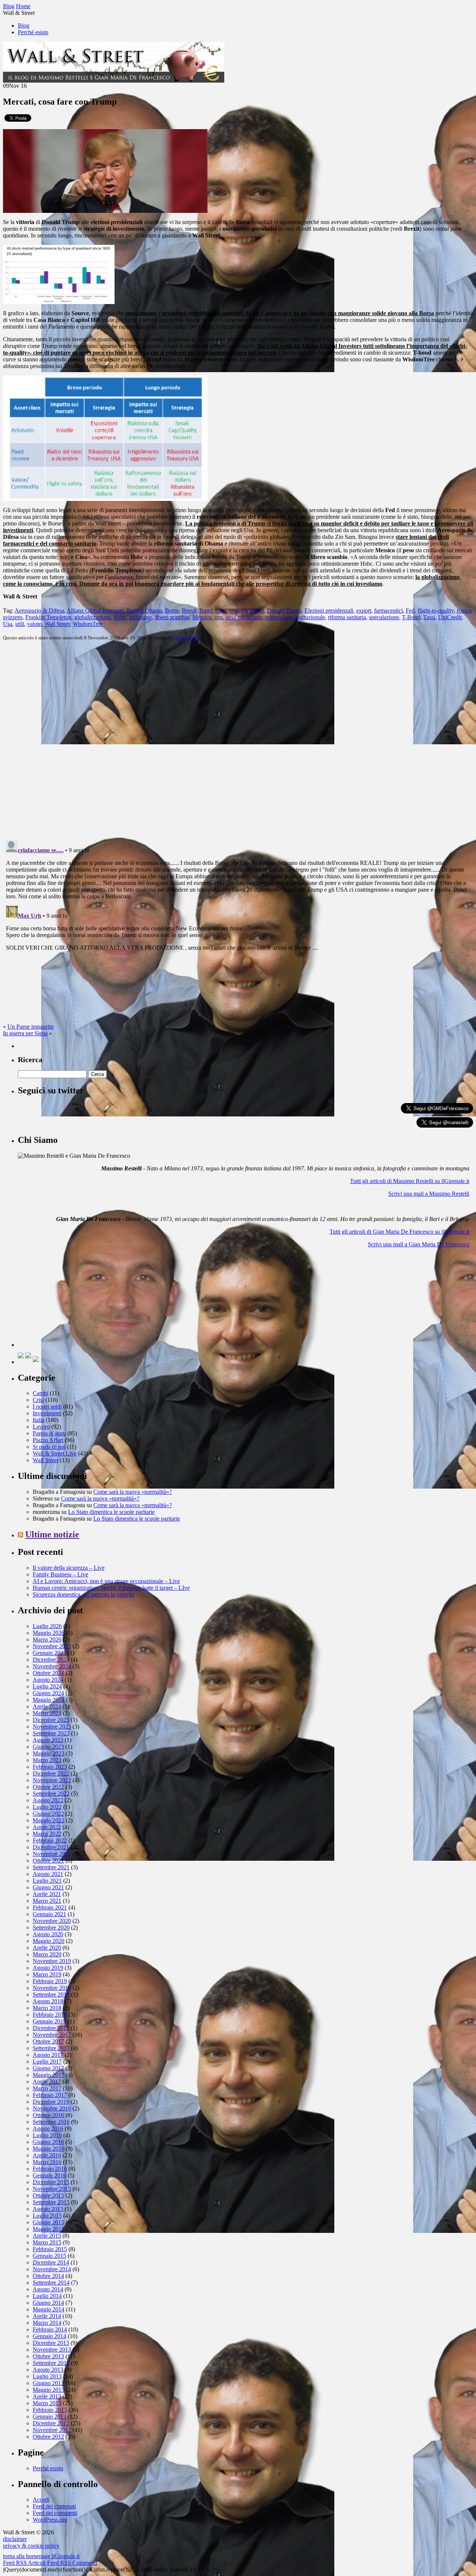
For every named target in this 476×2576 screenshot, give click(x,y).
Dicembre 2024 (51, 1660)
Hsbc (120, 617)
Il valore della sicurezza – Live (69, 1568)
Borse (172, 611)
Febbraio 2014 (50, 2329)
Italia (38, 1420)
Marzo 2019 (47, 1974)
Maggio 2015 (49, 2229)
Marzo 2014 (47, 2323)
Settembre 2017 (51, 2048)
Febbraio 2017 (50, 2095)
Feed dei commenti (55, 2513)
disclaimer (15, 2539)
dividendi (253, 611)
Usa (8, 624)
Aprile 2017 (47, 2082)
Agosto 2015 (48, 2209)
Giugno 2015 (48, 2222)
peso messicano (244, 617)
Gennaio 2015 (49, 2256)
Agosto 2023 (48, 1740)
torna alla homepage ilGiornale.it (41, 2556)
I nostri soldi (186, 638)
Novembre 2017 (52, 2035)
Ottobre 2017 (48, 2041)
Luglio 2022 (47, 1807)
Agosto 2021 (48, 1874)
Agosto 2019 (48, 1968)
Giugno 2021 (48, 1887)
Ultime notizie (52, 1534)
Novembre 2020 (52, 1921)
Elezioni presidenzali (329, 611)
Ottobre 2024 (48, 1673)
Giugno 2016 (48, 2142)
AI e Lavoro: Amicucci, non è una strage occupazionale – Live (106, 1581)
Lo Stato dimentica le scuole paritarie (111, 1512)
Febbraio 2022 (50, 1840)
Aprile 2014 (47, 2316)
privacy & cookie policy (31, 2546)
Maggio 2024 (49, 1700)
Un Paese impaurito (30, 1027)
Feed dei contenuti (54, 2506)
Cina (221, 611)
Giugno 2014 (48, 2303)
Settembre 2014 (51, 2283)
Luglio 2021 (47, 1881)
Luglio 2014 (47, 2296)
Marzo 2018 (47, 2008)
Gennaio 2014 (49, 2336)
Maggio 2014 (49, 2309)
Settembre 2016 (51, 2122)
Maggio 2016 (49, 2149)
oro (218, 617)
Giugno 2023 (48, 1747)
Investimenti (47, 1413)
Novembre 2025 (52, 1646)
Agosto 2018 (48, 2001)
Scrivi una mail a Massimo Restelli (429, 1194)
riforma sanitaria (347, 617)
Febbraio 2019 (50, 1981)
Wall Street (57, 624)
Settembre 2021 (51, 1867)
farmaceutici (388, 611)
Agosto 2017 (48, 2055)
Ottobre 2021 (48, 1861)
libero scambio (172, 617)
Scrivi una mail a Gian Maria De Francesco (419, 1244)
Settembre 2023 (51, 1733)
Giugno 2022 (48, 1814)
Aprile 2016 (47, 2155)
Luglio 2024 (47, 1686)
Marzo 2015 (47, 2242)
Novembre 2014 (52, 2269)
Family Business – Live (60, 1574)
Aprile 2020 (47, 1948)
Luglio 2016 (47, 2135)
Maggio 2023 (49, 1753)
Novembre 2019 (52, 1961)
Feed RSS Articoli (24, 2563)
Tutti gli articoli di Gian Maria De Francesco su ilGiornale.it (399, 1232)
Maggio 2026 (49, 1633)
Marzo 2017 (47, 2088)
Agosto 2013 (48, 2370)
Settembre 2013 (51, 2363)
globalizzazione (93, 617)
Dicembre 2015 (51, 2182)
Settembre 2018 (51, 1995)
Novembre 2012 (52, 2430)
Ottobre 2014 (48, 2276)
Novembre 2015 (52, 2189)
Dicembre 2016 (51, 2102)
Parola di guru (49, 1433)
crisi (234, 611)
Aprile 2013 (47, 2396)
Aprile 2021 (47, 1894)
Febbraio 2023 (50, 1767)
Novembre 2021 (52, 1854)
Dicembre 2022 (51, 1773)
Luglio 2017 (47, 2062)
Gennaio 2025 (49, 1653)
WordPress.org (50, 2520)
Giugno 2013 (48, 2383)
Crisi (38, 1400)
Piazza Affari (48, 1440)
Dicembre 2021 (51, 1847)
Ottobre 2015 (48, 2195)
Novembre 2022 (52, 1780)
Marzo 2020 (47, 1954)
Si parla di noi (49, 1447)
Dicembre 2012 (51, 2423)
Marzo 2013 (47, 2403)
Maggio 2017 (49, 2075)
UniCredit (450, 617)
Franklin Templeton (48, 617)
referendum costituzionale (295, 617)
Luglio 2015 (47, 2216)
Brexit (189, 611)
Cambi (41, 1393)
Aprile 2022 (47, 1827)
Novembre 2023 (52, 1727)
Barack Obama (144, 611)
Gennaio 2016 (49, 2175)
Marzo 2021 (47, 1901)
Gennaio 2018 (49, 2021)
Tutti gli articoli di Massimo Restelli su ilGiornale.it (410, 1181)
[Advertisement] (74, 1300)
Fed (410, 611)
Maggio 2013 (49, 2390)
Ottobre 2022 (48, 1787)
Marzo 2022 (47, 1834)
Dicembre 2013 (51, 2343)
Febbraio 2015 (50, 2249)
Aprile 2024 (47, 1706)
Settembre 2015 (51, 2202)
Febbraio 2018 (50, 2015)
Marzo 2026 (47, 1639)
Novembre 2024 (52, 1666)
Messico (202, 617)
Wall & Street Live (55, 1453)
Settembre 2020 (51, 1928)
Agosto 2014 (48, 2289)
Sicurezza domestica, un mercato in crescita (83, 1594)
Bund (206, 611)
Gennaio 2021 (49, 1914)
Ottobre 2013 (48, 2356)
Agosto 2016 (48, 2128)
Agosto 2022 (48, 1800)
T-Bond (411, 617)
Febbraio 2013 (50, 2410)
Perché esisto (33, 32)
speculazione (384, 617)
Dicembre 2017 (51, 2028)
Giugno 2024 (48, 1693)
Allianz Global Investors (95, 611)
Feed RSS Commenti (72, 2563)
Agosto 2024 (48, 1680)
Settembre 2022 (51, 1794)
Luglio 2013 (47, 2376)
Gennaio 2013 (49, 2417)
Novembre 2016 (52, 2108)
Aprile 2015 (47, 2236)
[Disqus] (238, 740)
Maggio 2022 (49, 1820)
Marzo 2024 (47, 1713)
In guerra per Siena (25, 1033)
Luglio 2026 (47, 1626)
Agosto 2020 (48, 1934)
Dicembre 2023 (51, 1720)
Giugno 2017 (48, 2068)
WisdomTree (88, 624)
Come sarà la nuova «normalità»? (133, 1492)
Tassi (429, 617)
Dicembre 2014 (51, 2262)
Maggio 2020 (49, 1941)
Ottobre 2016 (48, 2115)
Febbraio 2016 (50, 2169)
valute (34, 624)
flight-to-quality (436, 611)
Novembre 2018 (52, 1988)
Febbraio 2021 (50, 1907)
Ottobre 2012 (48, 2437)
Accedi (41, 2500)
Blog (24, 25)
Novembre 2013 (52, 2350)
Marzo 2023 (47, 1760)
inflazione (141, 617)
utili (20, 624)
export (364, 611)
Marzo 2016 (47, 2162)
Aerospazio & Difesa (39, 611)
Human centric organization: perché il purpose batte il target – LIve (111, 1588)
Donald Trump (284, 611)
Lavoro (41, 1427)
